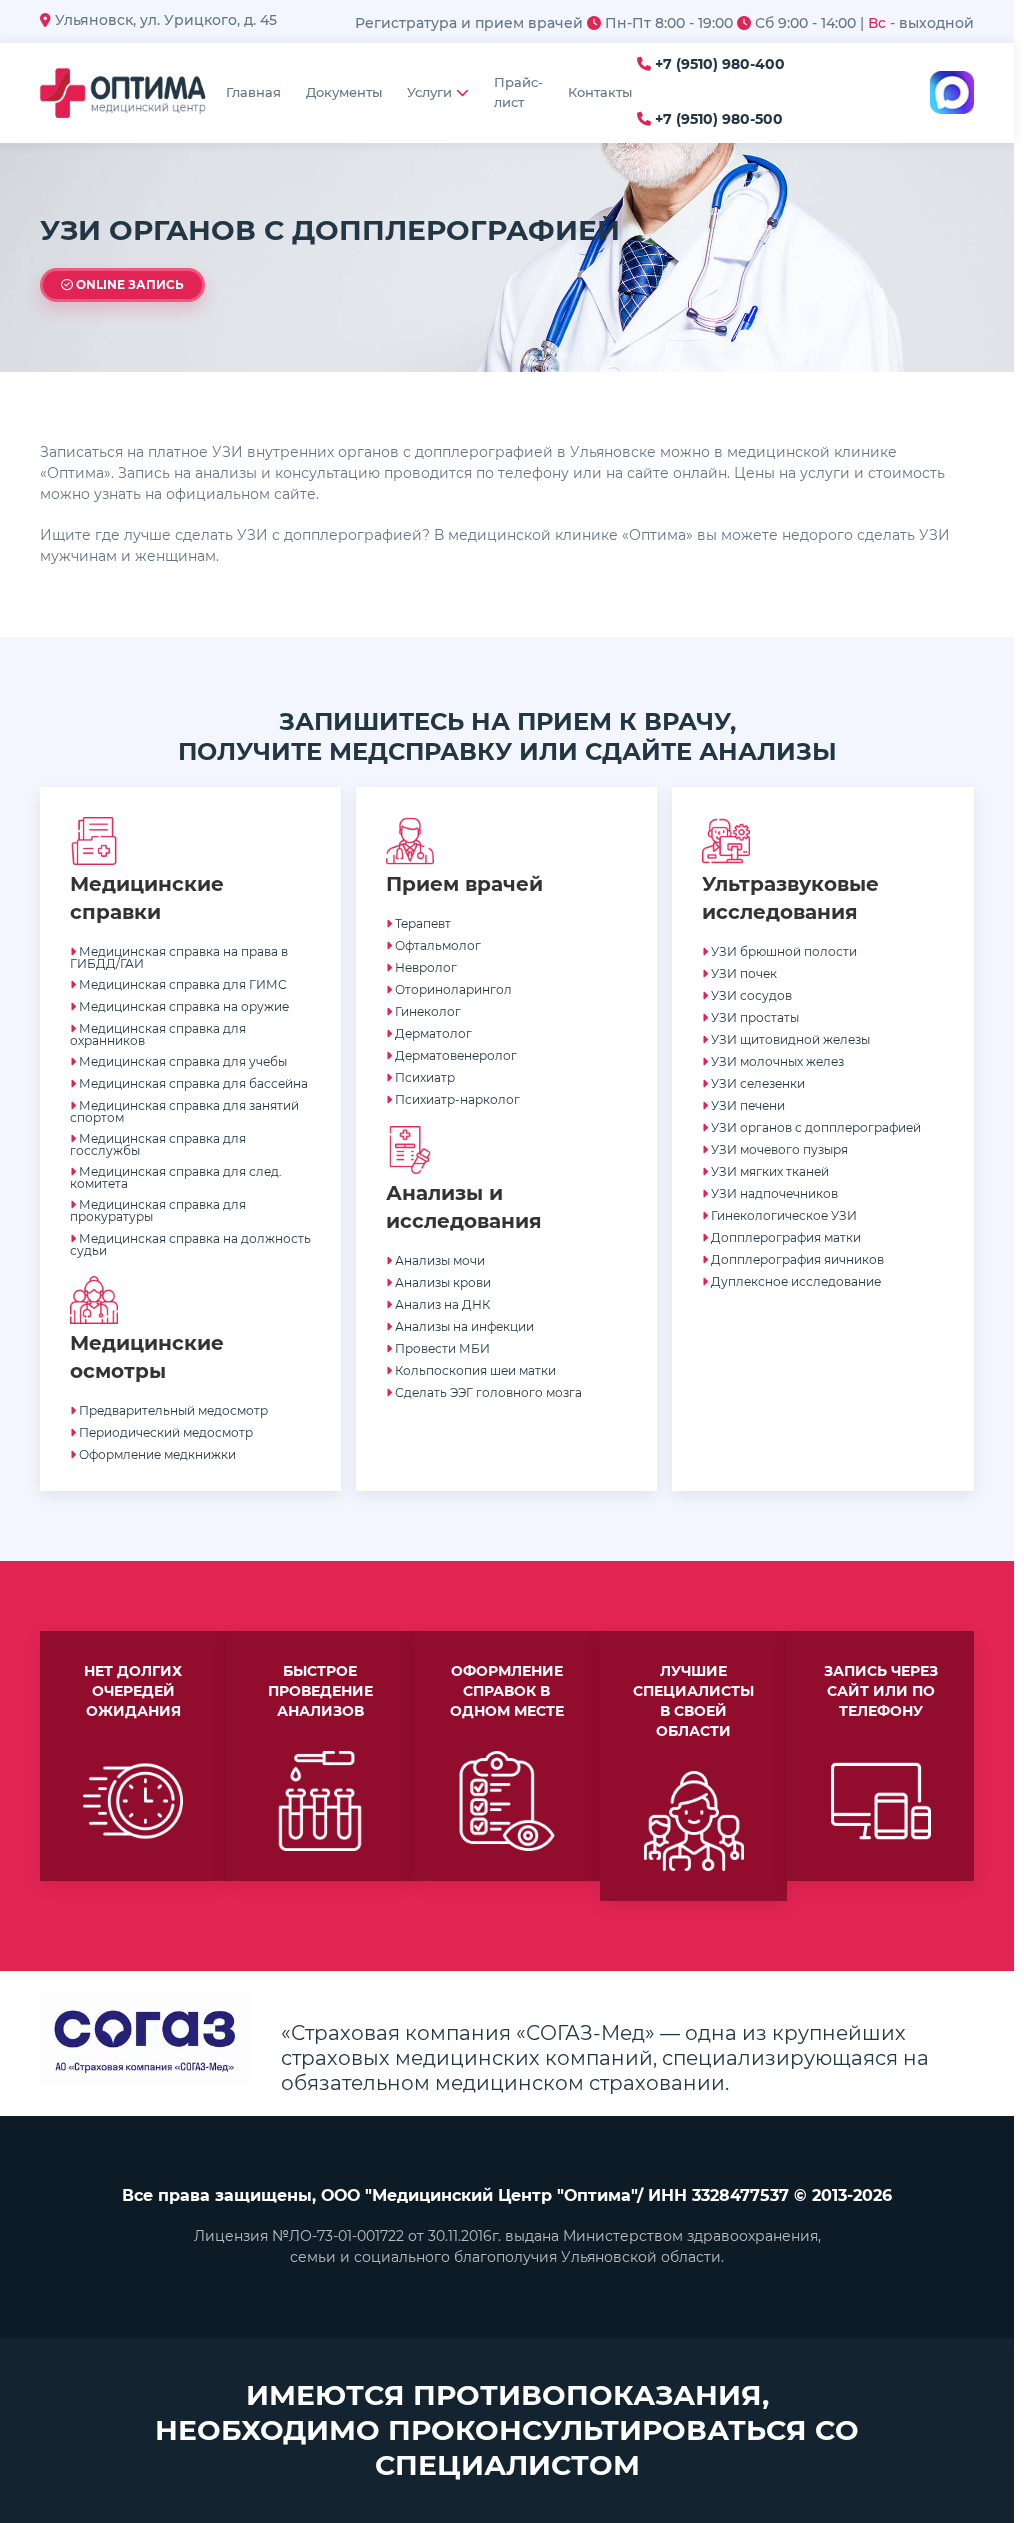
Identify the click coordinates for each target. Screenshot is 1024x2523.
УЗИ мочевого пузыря (778, 1149)
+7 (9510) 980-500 (717, 119)
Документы (344, 92)
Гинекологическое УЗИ (782, 1215)
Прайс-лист (518, 92)
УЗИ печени (746, 1105)
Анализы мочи (438, 1260)
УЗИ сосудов (750, 995)
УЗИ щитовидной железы (789, 1039)
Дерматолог (432, 1033)
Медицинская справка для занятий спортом (184, 1111)
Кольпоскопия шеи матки (474, 1370)
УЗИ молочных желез (776, 1061)
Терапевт (421, 923)
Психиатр (423, 1077)
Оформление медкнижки (156, 1454)
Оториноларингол (452, 989)
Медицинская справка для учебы (181, 1061)
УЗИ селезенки (756, 1083)
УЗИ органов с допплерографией (814, 1127)
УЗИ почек (742, 973)
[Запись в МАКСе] (952, 93)
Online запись (128, 284)
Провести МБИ (441, 1348)
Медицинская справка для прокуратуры (158, 1210)
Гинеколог (426, 1011)
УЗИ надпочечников (773, 1193)
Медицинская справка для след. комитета (176, 1177)
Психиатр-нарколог (456, 1099)
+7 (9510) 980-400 (718, 64)
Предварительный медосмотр (172, 1410)
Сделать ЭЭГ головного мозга (487, 1392)
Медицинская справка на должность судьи (190, 1244)
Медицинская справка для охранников (158, 1034)
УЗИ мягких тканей (768, 1171)
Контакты (600, 92)
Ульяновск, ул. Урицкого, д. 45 (164, 20)
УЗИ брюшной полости (782, 951)
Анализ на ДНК (441, 1304)
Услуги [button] (429, 92)
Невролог (424, 967)
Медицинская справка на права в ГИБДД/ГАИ (179, 957)
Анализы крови (441, 1282)
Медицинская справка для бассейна (192, 1083)
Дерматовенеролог (454, 1055)
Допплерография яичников (796, 1259)
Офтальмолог (436, 945)
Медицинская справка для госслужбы (158, 1144)
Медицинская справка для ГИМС (181, 984)
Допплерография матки (784, 1237)
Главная (253, 92)
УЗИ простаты (753, 1017)
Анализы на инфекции (463, 1326)
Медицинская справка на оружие (182, 1006)
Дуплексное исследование (794, 1281)
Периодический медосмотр (164, 1432)
